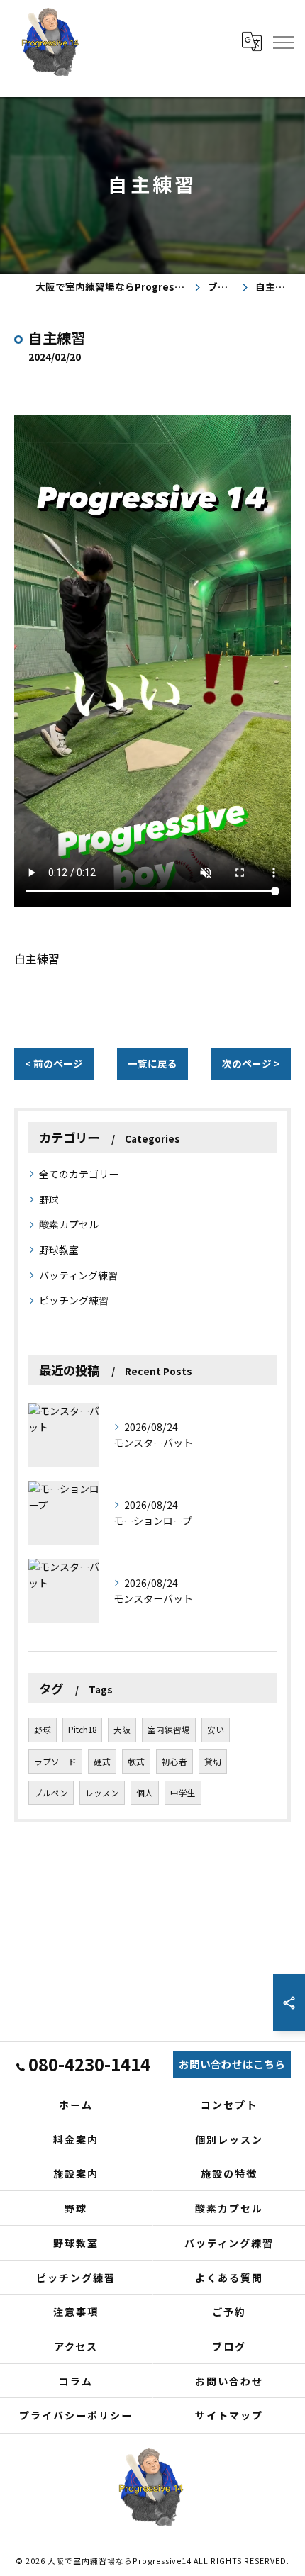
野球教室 (59, 1250)
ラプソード (55, 1762)
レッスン (102, 1793)
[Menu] (283, 41)
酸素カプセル (69, 1224)
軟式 (136, 1762)
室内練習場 (169, 1730)
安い (216, 1730)
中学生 (183, 1793)
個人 (145, 1793)
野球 (49, 1199)
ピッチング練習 (74, 1300)
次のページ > (251, 1063)
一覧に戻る (152, 1063)
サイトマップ (229, 2415)
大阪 (122, 1730)
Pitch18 (82, 1730)
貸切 (213, 1762)
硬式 (102, 1762)
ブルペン (51, 1793)
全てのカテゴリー (79, 1174)
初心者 (174, 1762)
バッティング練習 (78, 1275)
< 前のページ (54, 1063)
